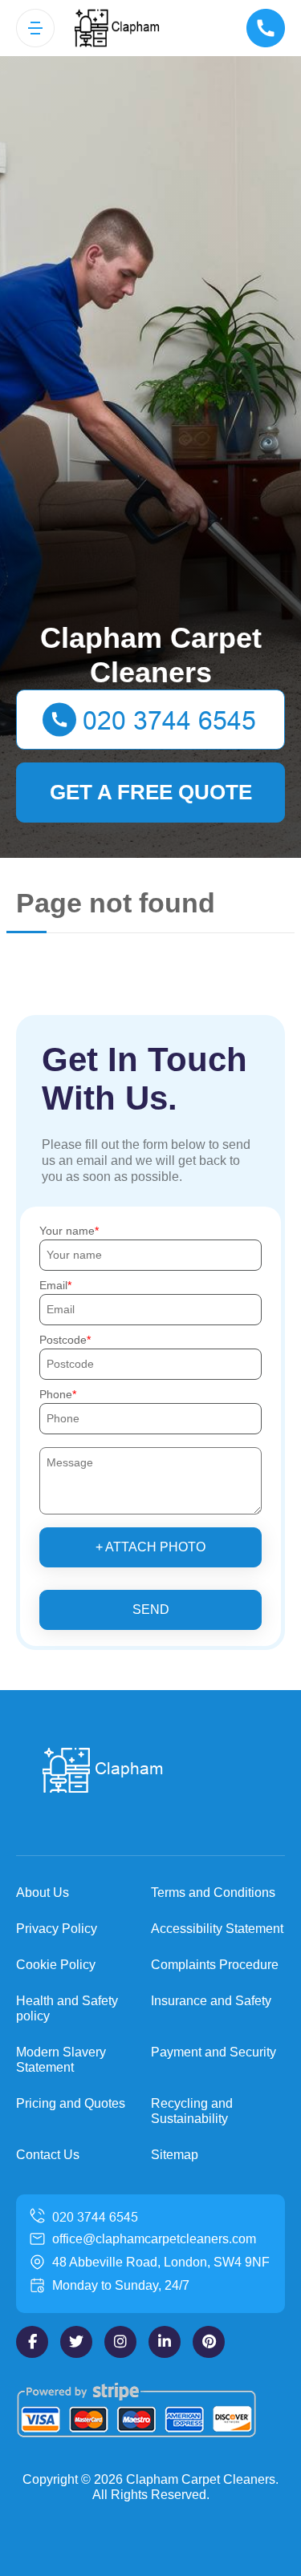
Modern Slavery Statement (61, 2060)
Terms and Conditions (213, 1893)
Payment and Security (214, 2052)
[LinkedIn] (165, 2342)
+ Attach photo (150, 1547)
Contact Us (48, 2155)
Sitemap (175, 2155)
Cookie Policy (56, 1965)
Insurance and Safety (211, 2001)
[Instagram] (120, 2342)
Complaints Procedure (215, 1965)
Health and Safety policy (67, 2008)
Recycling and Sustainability (192, 2111)
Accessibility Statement (217, 1929)
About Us (43, 1893)
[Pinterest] (209, 2342)
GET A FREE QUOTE (151, 792)
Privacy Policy (57, 1929)
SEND (151, 1609)
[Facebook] (32, 2342)
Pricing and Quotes (71, 2103)
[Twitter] (76, 2342)
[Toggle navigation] (35, 28)
